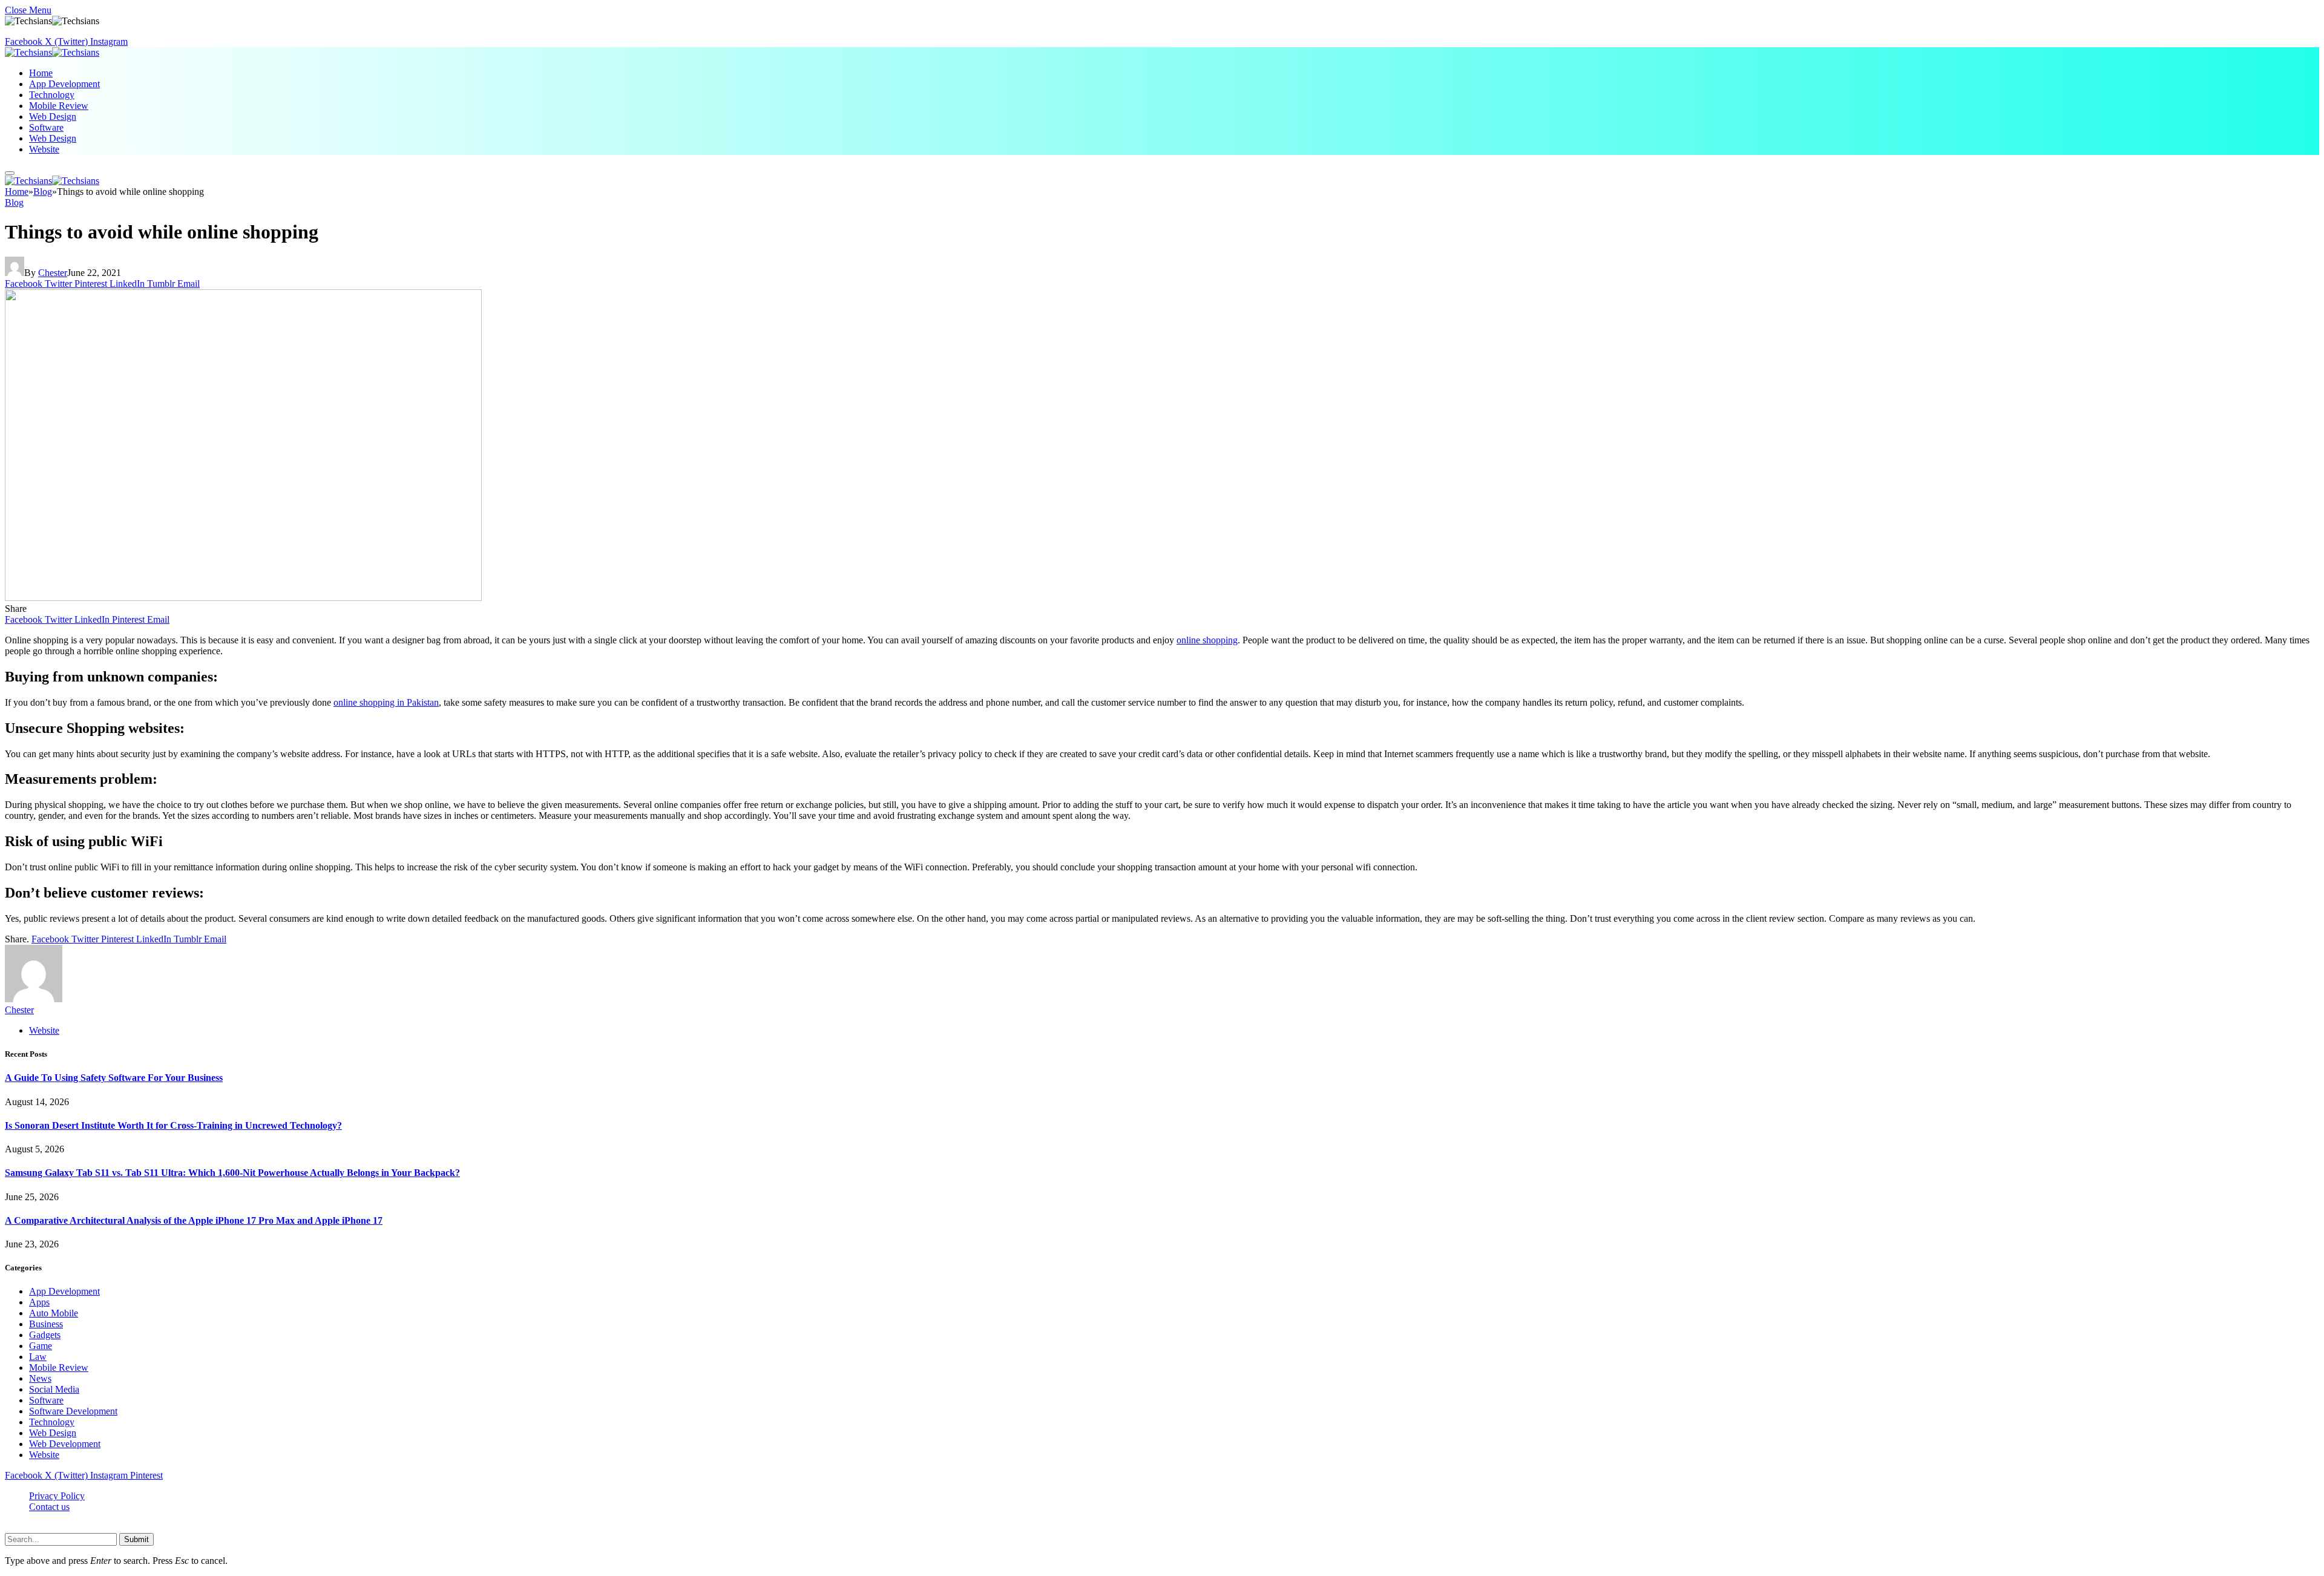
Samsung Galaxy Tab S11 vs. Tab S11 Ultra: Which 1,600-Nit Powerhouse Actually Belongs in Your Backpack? (232, 1173)
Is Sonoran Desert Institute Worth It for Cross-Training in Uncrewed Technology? (173, 1125)
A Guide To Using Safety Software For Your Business (114, 1078)
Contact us (49, 1507)
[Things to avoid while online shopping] (243, 598)
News (40, 1378)
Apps (39, 1302)
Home (41, 73)
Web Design (53, 117)
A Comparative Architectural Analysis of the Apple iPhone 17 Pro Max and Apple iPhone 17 (194, 1220)
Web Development (65, 1444)
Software (46, 127)
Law (38, 1357)
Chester (53, 273)
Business (46, 1324)
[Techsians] (52, 52)
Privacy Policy (57, 1496)
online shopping (1207, 640)
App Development (64, 84)
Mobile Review (59, 106)
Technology (52, 95)
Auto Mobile (54, 1313)
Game (41, 1346)
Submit (136, 1539)
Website (44, 149)
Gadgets (45, 1335)
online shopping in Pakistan (386, 702)
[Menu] (10, 173)
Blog (14, 202)
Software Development (73, 1411)
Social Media (54, 1389)
